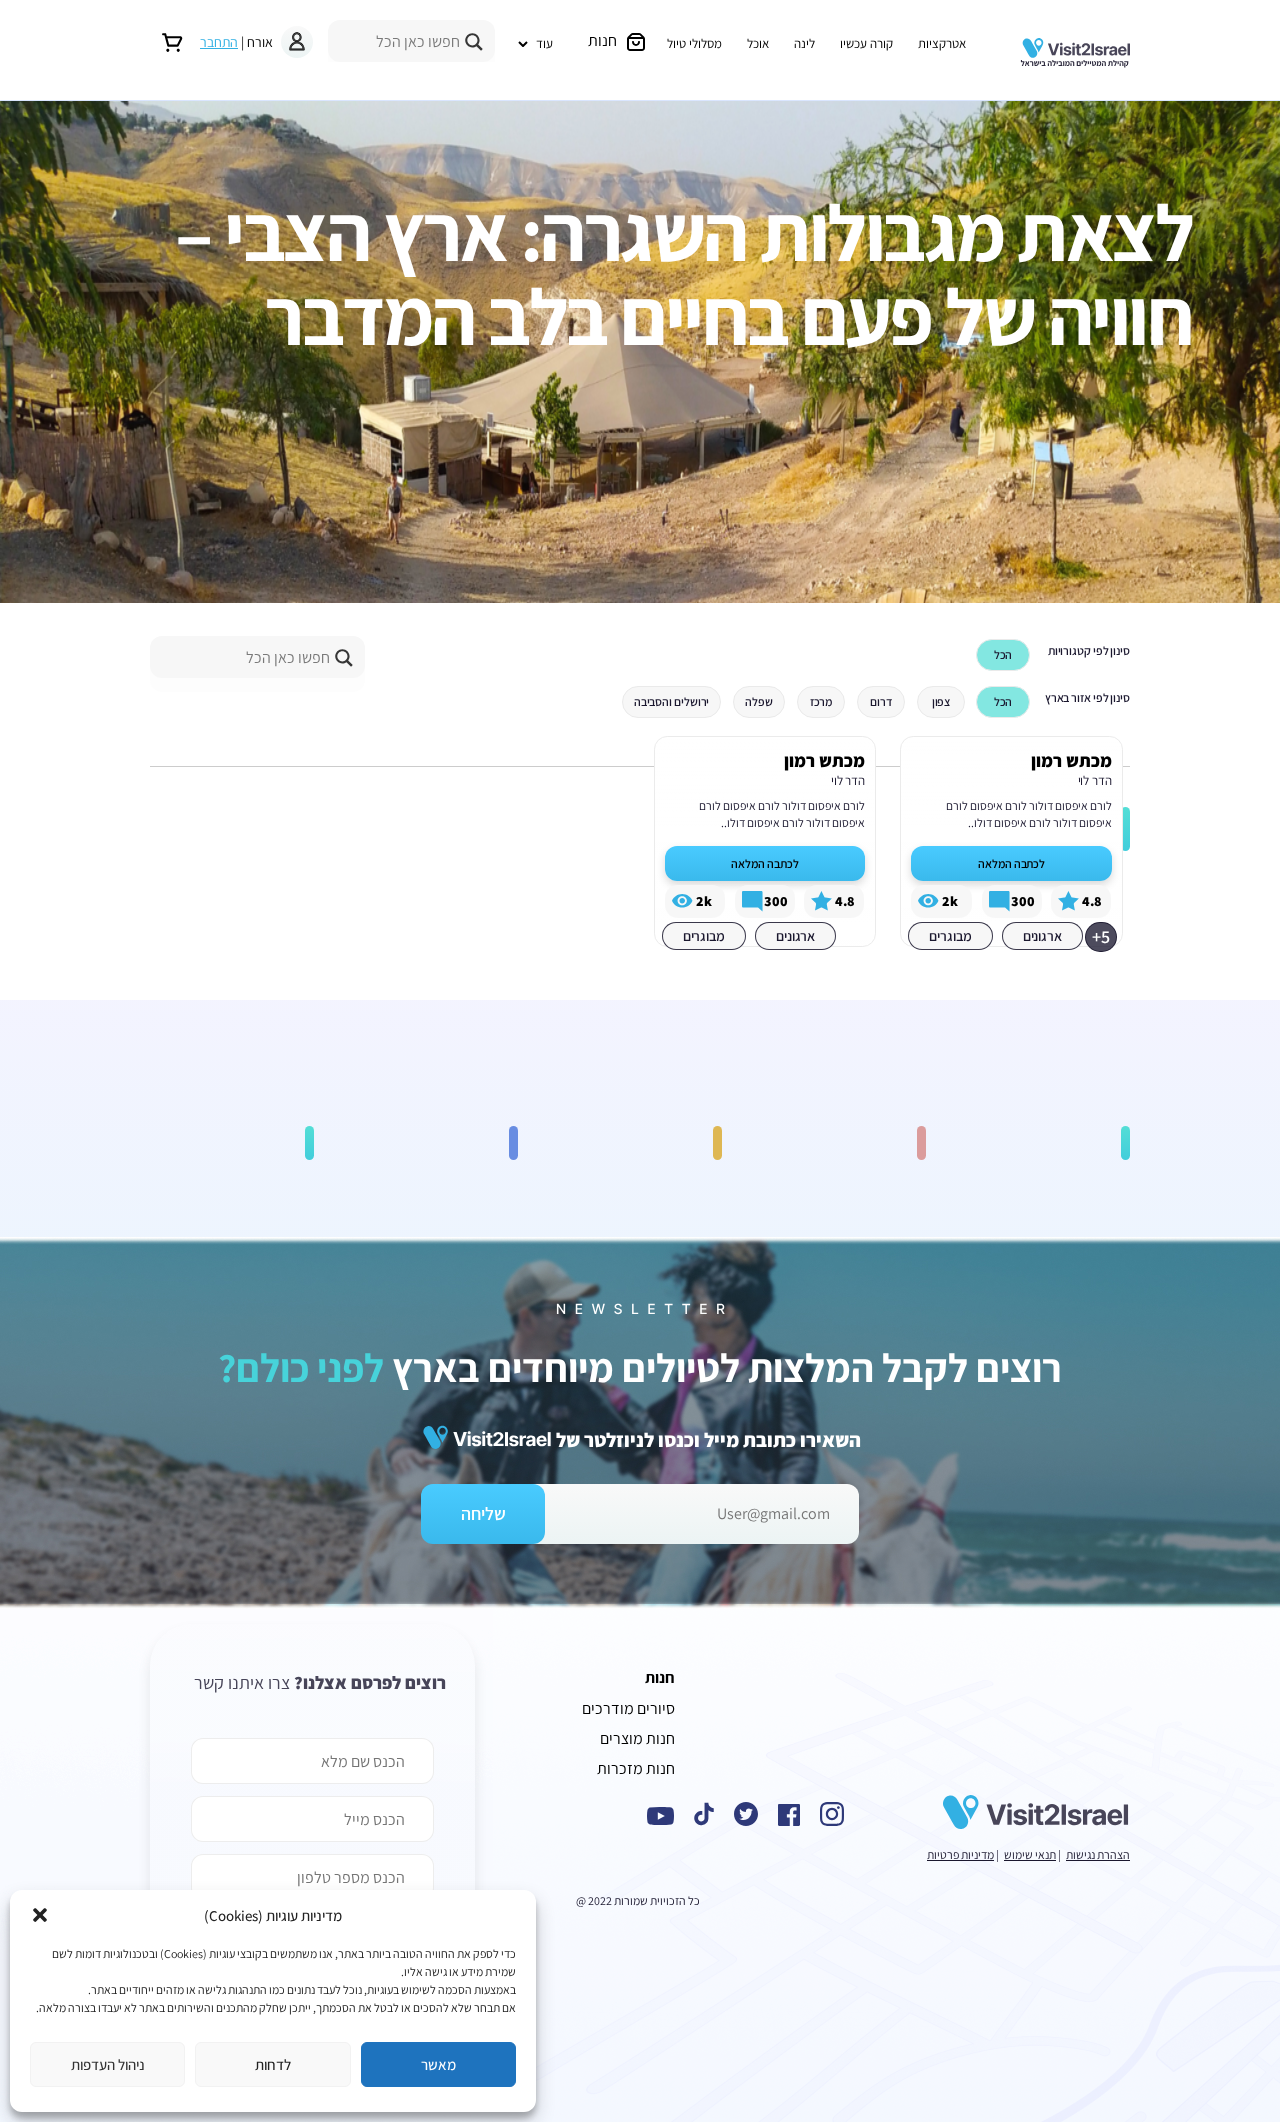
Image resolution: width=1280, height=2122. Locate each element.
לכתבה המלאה (1011, 863)
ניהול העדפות (108, 2064)
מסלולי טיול (694, 43)
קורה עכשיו (866, 43)
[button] (40, 1915)
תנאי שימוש (1030, 1854)
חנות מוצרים (637, 1738)
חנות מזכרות (636, 1768)
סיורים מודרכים (628, 1708)
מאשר (438, 2064)
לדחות (273, 2064)
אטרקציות (942, 43)
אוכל (758, 43)
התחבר (219, 42)
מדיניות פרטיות (960, 1854)
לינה (804, 43)
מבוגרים (950, 936)
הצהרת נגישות (1098, 1854)
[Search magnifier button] (474, 42)
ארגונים (1042, 936)
